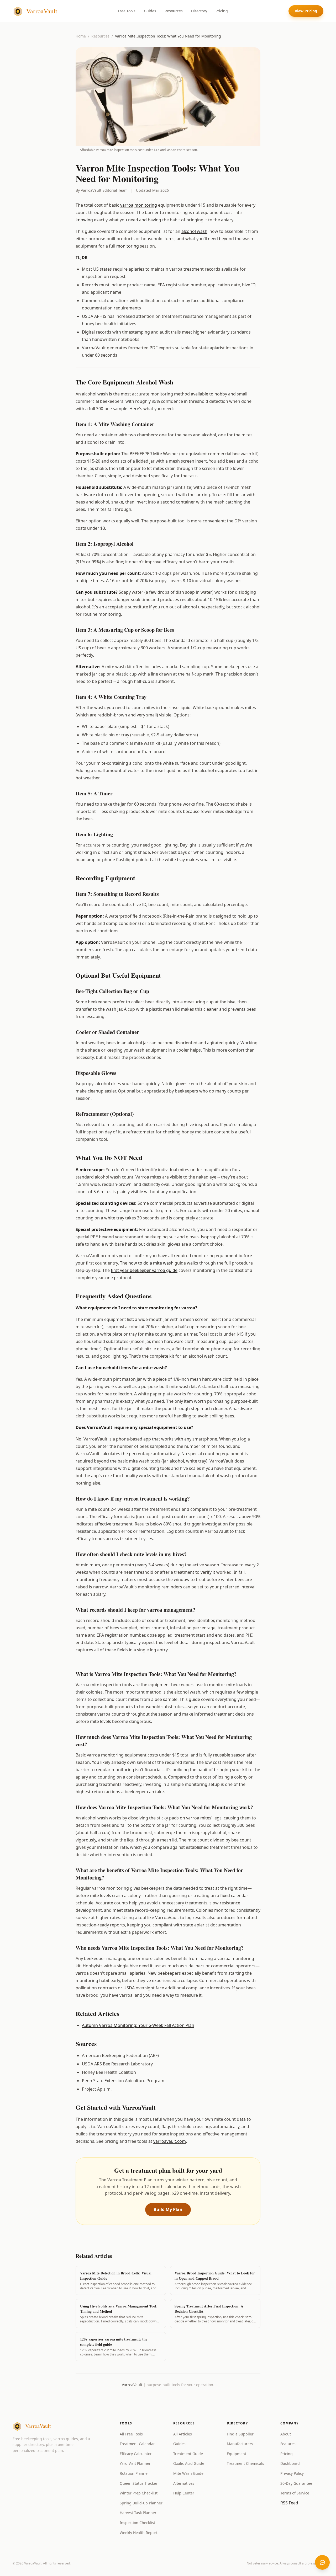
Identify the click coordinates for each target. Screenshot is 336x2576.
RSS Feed (289, 2503)
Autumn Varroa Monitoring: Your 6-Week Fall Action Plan (138, 2025)
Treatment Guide (188, 2454)
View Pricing (306, 11)
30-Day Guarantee (296, 2483)
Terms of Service (295, 2493)
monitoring (146, 205)
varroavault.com (170, 2141)
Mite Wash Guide (188, 2473)
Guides (150, 11)
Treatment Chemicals (245, 2463)
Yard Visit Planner (135, 2463)
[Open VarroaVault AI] (322, 2562)
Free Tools (127, 11)
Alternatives (184, 2483)
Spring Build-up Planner (141, 2503)
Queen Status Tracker (139, 2483)
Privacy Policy (292, 2473)
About (286, 2434)
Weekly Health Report (139, 2533)
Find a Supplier (240, 2434)
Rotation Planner (134, 2473)
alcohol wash (194, 231)
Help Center (184, 2493)
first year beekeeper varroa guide (144, 1270)
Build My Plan (168, 2209)
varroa (127, 205)
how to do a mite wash (151, 1263)
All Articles (183, 2434)
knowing (84, 220)
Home (81, 36)
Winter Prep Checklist (139, 2493)
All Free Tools (131, 2434)
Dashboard (290, 2463)
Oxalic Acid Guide (189, 2463)
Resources (174, 11)
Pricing (222, 11)
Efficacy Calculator (136, 2454)
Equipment (237, 2454)
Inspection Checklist (137, 2523)
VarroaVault (132, 2385)
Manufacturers (240, 2444)
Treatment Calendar (137, 2444)
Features (288, 2444)
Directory (199, 11)
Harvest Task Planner (138, 2513)
